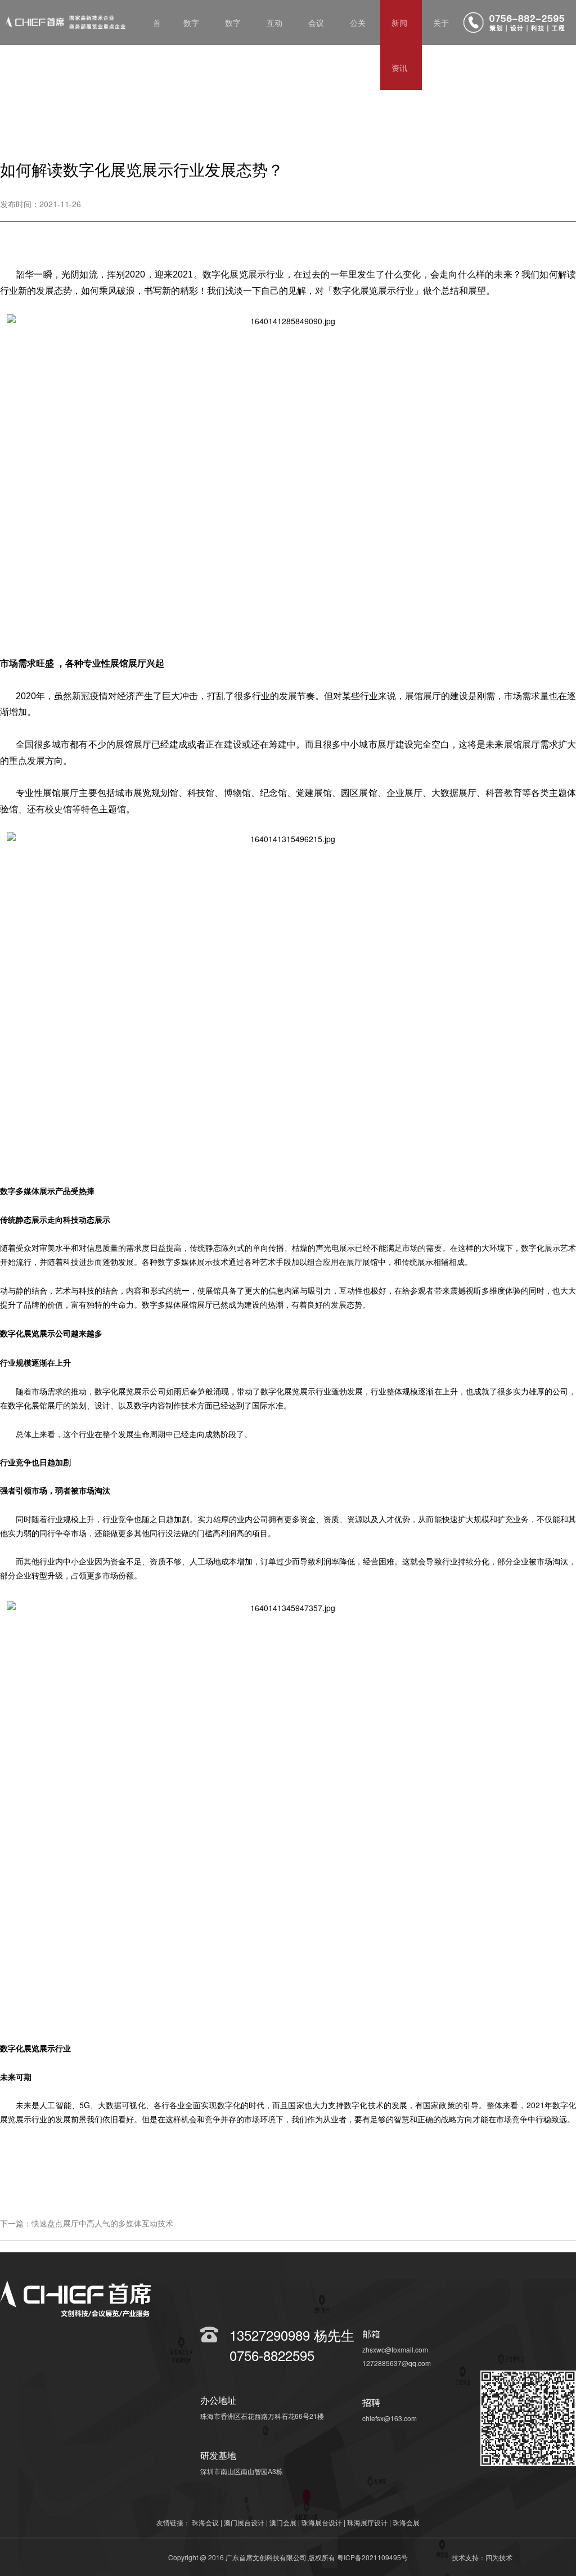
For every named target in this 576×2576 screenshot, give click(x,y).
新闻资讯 (399, 45)
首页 (157, 45)
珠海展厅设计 (367, 2522)
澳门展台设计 (244, 2522)
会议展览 (316, 45)
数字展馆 (191, 45)
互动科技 (274, 45)
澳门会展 (283, 2522)
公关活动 (358, 45)
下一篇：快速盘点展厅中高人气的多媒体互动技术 (87, 2223)
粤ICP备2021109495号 (372, 2557)
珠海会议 (205, 2522)
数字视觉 (233, 45)
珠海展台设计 (322, 2522)
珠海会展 (406, 2522)
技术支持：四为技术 (482, 2557)
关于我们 (441, 45)
